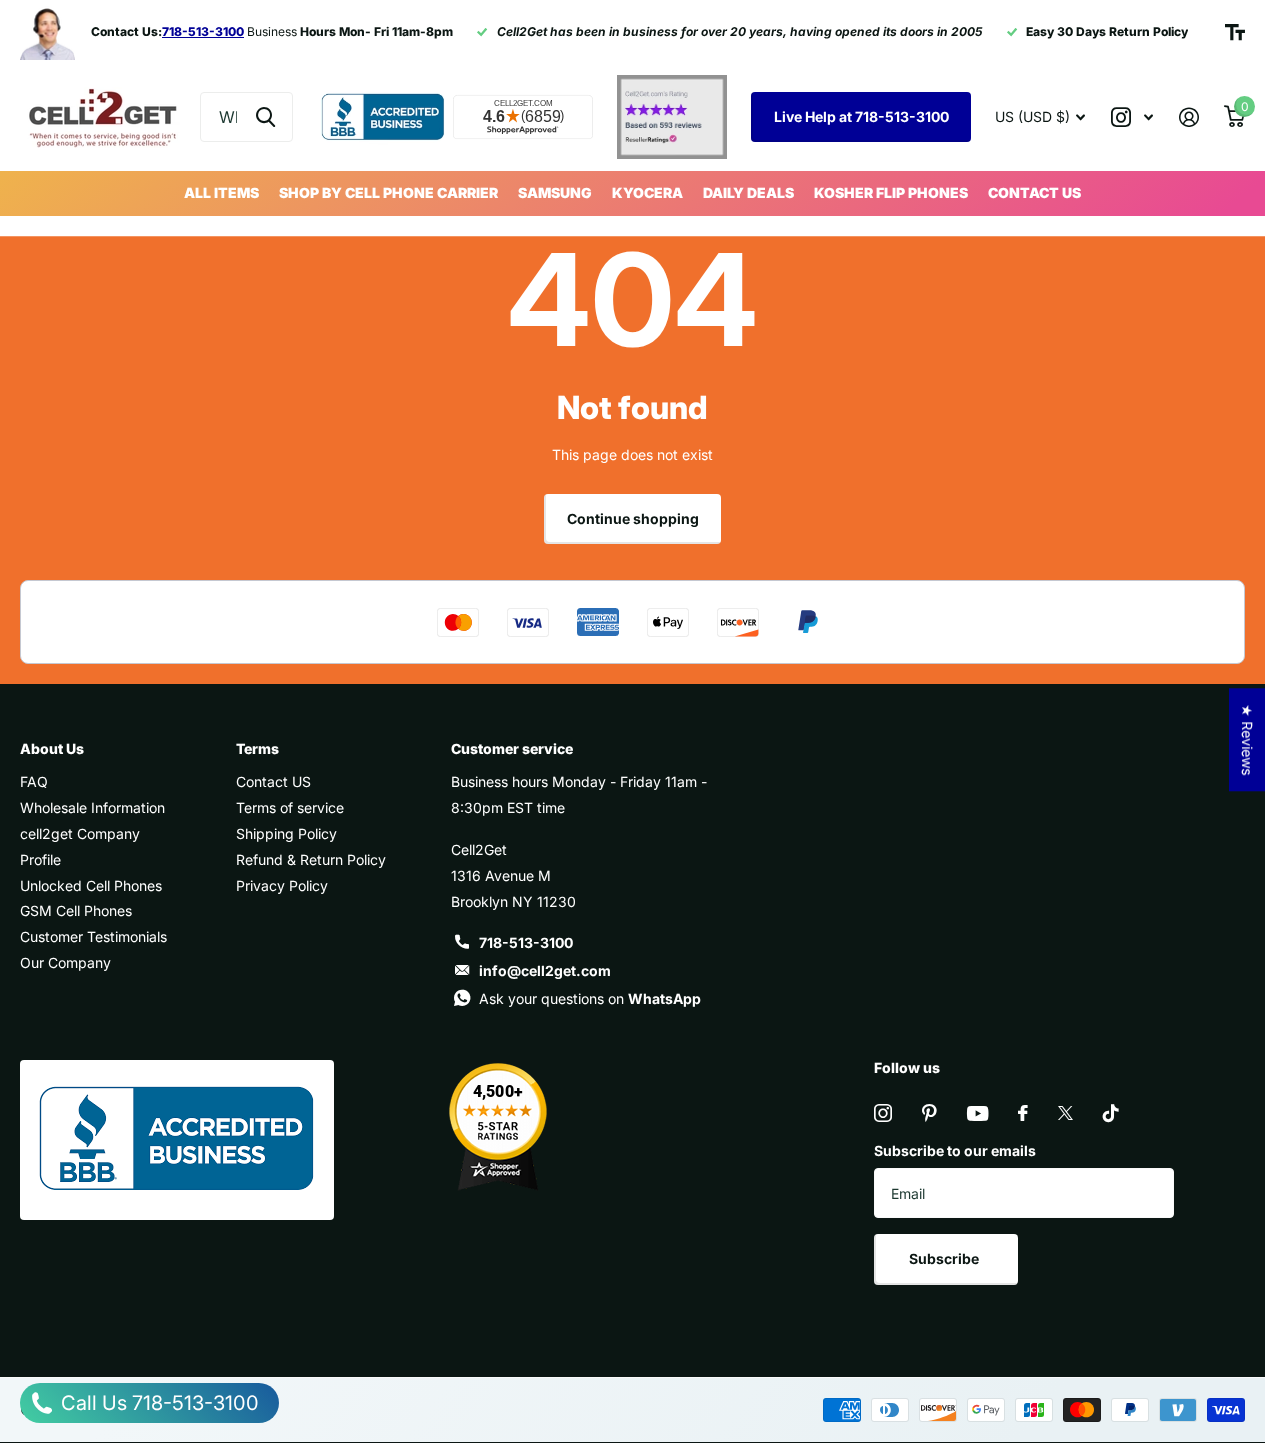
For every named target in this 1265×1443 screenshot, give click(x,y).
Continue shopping (633, 518)
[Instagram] (883, 1113)
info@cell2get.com (545, 970)
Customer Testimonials (93, 936)
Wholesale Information (92, 807)
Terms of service (290, 807)
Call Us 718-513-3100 (157, 1403)
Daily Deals (748, 192)
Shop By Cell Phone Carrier (388, 192)
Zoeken (265, 117)
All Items (221, 192)
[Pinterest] (929, 1113)
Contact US (1034, 192)
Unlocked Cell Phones (91, 885)
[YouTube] (977, 1113)
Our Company (65, 962)
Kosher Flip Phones (891, 192)
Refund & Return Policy (311, 859)
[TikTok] (1111, 1113)
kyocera (647, 192)
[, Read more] (1132, 117)
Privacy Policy (282, 885)
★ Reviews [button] (1247, 739)
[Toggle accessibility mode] (1235, 32)
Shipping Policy (286, 833)
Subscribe (945, 1258)
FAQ (34, 781)
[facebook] (1023, 1113)
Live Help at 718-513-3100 (861, 116)
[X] (1065, 1113)
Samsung (555, 192)
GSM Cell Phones (76, 910)
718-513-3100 (526, 942)
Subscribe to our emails (955, 1150)
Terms (257, 748)
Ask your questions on (590, 998)
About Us (52, 748)
